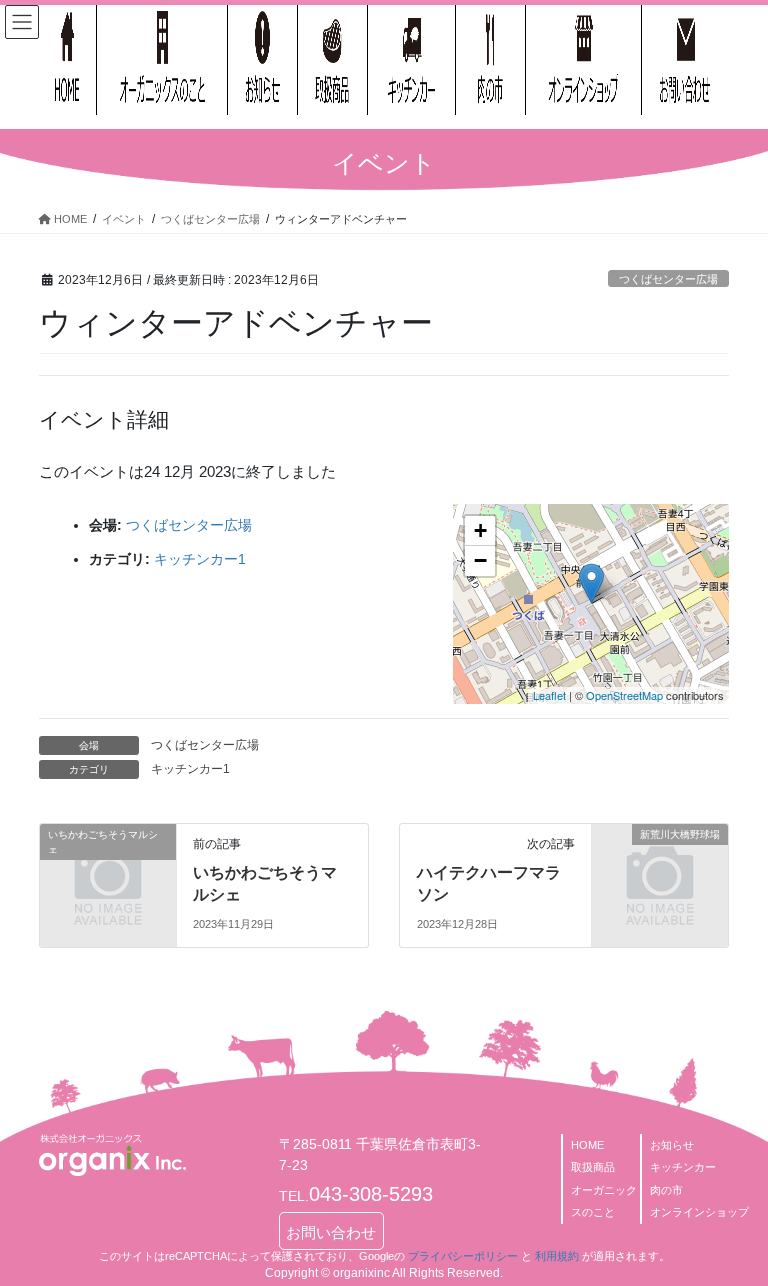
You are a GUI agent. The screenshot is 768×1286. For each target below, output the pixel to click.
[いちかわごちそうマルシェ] (108, 864)
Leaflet (549, 695)
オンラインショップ (699, 1212)
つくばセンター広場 (668, 279)
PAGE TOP (731, 1229)
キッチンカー (683, 1167)
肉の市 (666, 1190)
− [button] (480, 560)
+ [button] (480, 530)
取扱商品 (593, 1167)
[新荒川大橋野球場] (660, 864)
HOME (587, 1145)
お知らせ (672, 1145)
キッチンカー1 (200, 559)
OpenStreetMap (624, 695)
